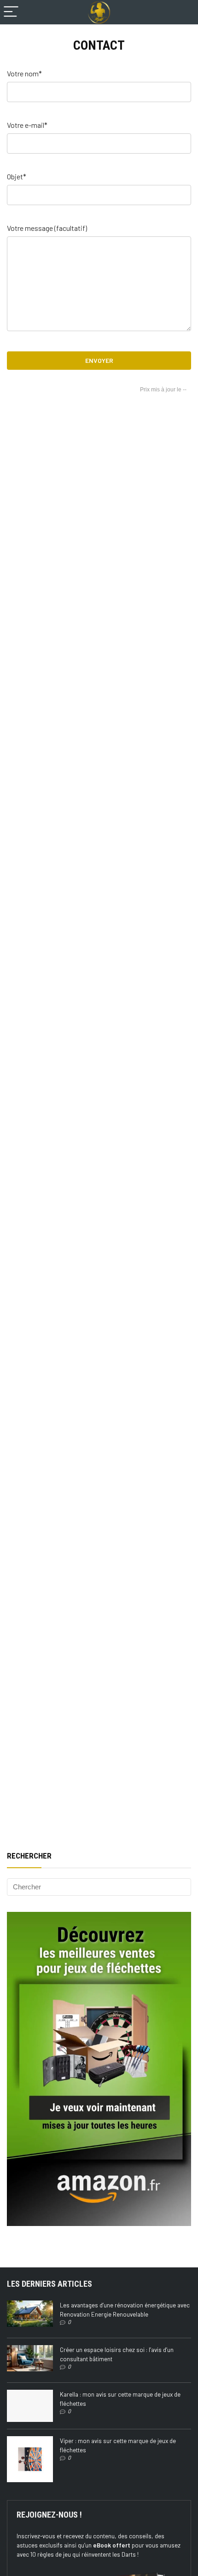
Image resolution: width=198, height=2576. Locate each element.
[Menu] (11, 12)
